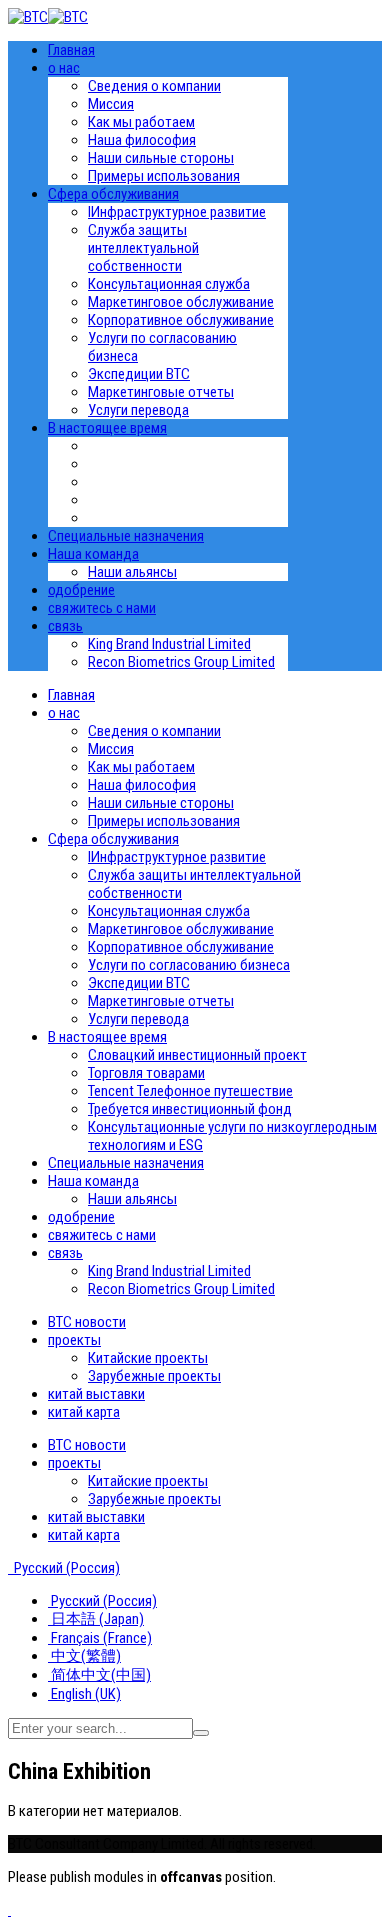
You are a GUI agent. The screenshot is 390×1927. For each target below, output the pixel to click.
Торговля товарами (146, 1073)
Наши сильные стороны (161, 158)
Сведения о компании (154, 86)
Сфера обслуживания (113, 194)
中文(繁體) (84, 1656)
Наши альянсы (132, 572)
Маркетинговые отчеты (161, 392)
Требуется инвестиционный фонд (190, 1109)
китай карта (84, 1412)
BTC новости (87, 1322)
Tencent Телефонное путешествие (190, 1091)
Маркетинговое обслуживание (181, 302)
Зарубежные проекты (154, 1376)
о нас (64, 68)
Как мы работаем (141, 122)
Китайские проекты (148, 1358)
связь (65, 626)
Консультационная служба (169, 284)
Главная (71, 50)
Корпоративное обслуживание (181, 320)
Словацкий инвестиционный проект (197, 1055)
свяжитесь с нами (102, 608)
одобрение (81, 590)
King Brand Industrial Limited (169, 644)
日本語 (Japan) (96, 1619)
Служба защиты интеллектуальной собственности (143, 248)
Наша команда (93, 554)
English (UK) (84, 1694)
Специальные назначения (126, 536)
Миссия (111, 104)
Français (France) (100, 1638)
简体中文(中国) (99, 1675)
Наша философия (142, 140)
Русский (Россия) (65, 1568)
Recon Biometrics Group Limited (181, 662)
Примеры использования (164, 176)
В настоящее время (107, 428)
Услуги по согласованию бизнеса (189, 965)
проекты (74, 1340)
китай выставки (96, 1394)
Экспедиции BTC (139, 374)
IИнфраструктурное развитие (177, 212)
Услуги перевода (138, 410)
